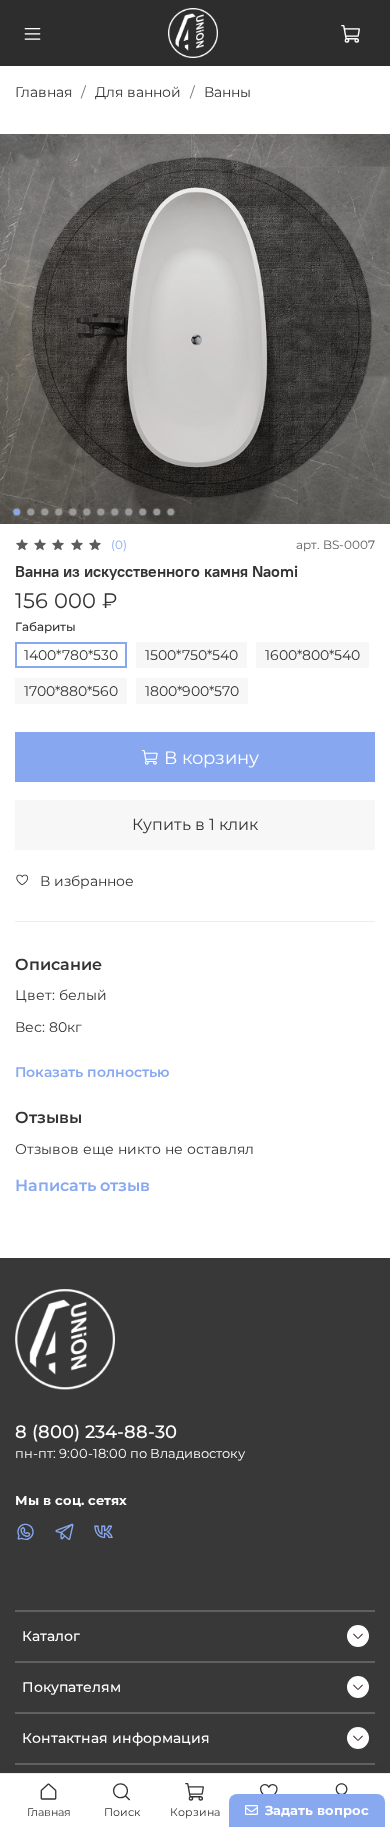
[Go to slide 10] (143, 512)
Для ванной (138, 92)
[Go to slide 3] (45, 512)
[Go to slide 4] (59, 512)
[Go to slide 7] (101, 512)
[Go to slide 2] (31, 512)
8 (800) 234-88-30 (96, 1431)
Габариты (45, 627)
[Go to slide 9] (129, 512)
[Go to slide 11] (157, 512)
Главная (43, 92)
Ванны (227, 92)
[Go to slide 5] (73, 512)
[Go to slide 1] (17, 512)
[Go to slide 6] (87, 512)
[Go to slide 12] (171, 512)
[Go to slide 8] (115, 512)
